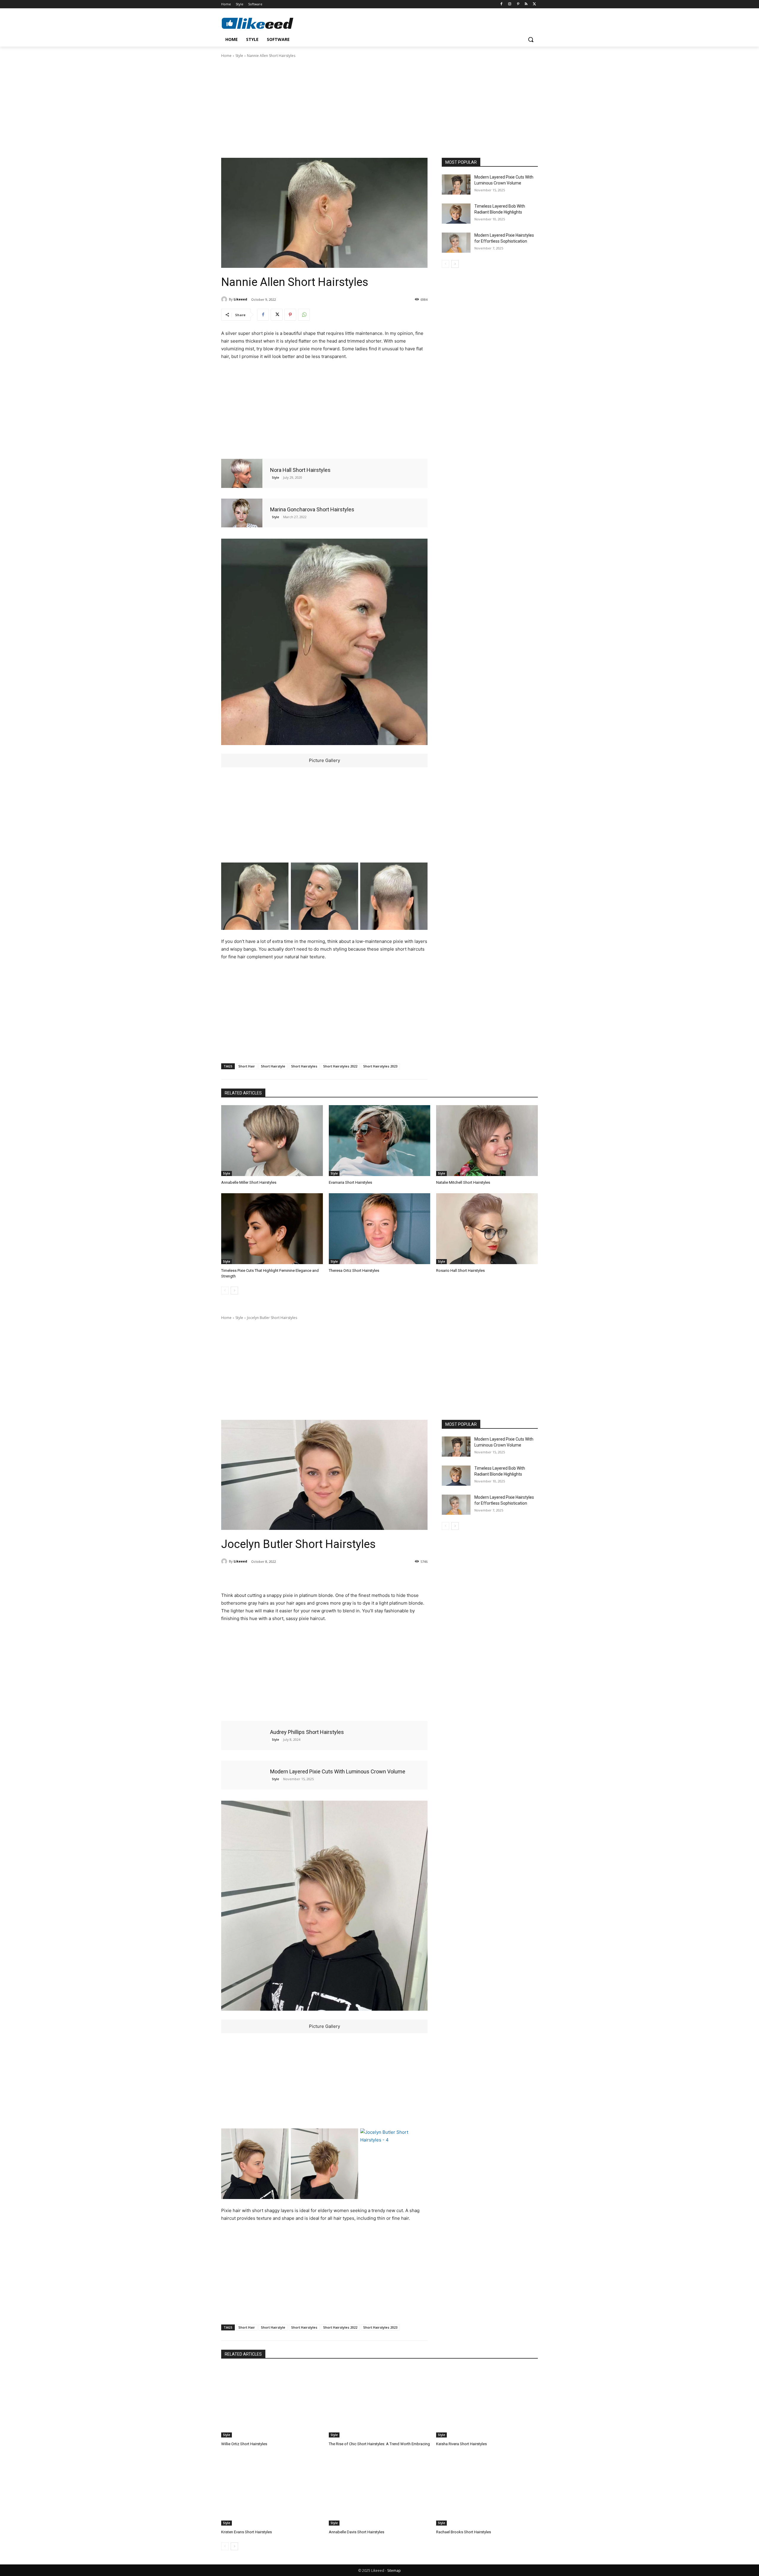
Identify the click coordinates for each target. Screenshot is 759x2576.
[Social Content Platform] (269, 23)
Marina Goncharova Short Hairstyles (312, 509)
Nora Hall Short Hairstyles (300, 470)
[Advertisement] (379, 107)
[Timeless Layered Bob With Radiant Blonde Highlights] (456, 214)
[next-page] (455, 264)
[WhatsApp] (304, 315)
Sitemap (394, 2571)
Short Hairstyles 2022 (340, 1066)
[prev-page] (445, 264)
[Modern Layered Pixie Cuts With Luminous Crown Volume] (456, 184)
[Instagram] (510, 4)
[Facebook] (502, 4)
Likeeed (240, 299)
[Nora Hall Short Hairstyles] (242, 473)
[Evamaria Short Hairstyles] (380, 1141)
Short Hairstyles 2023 (380, 1066)
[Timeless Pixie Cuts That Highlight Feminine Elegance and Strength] (272, 1229)
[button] (531, 39)
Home (226, 56)
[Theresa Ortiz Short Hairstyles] (380, 1229)
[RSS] (526, 4)
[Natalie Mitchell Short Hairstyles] (487, 1141)
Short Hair (247, 1066)
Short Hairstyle (273, 1066)
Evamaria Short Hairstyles (350, 1182)
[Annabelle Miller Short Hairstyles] (272, 1141)
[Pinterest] (518, 4)
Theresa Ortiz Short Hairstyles (354, 1271)
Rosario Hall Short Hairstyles (460, 1271)
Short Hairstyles (304, 1066)
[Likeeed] (225, 299)
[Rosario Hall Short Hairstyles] (487, 1229)
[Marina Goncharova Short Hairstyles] (242, 513)
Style (239, 56)
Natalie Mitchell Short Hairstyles (463, 1182)
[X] (534, 4)
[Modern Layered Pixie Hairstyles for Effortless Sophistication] (456, 243)
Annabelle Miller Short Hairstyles (249, 1182)
